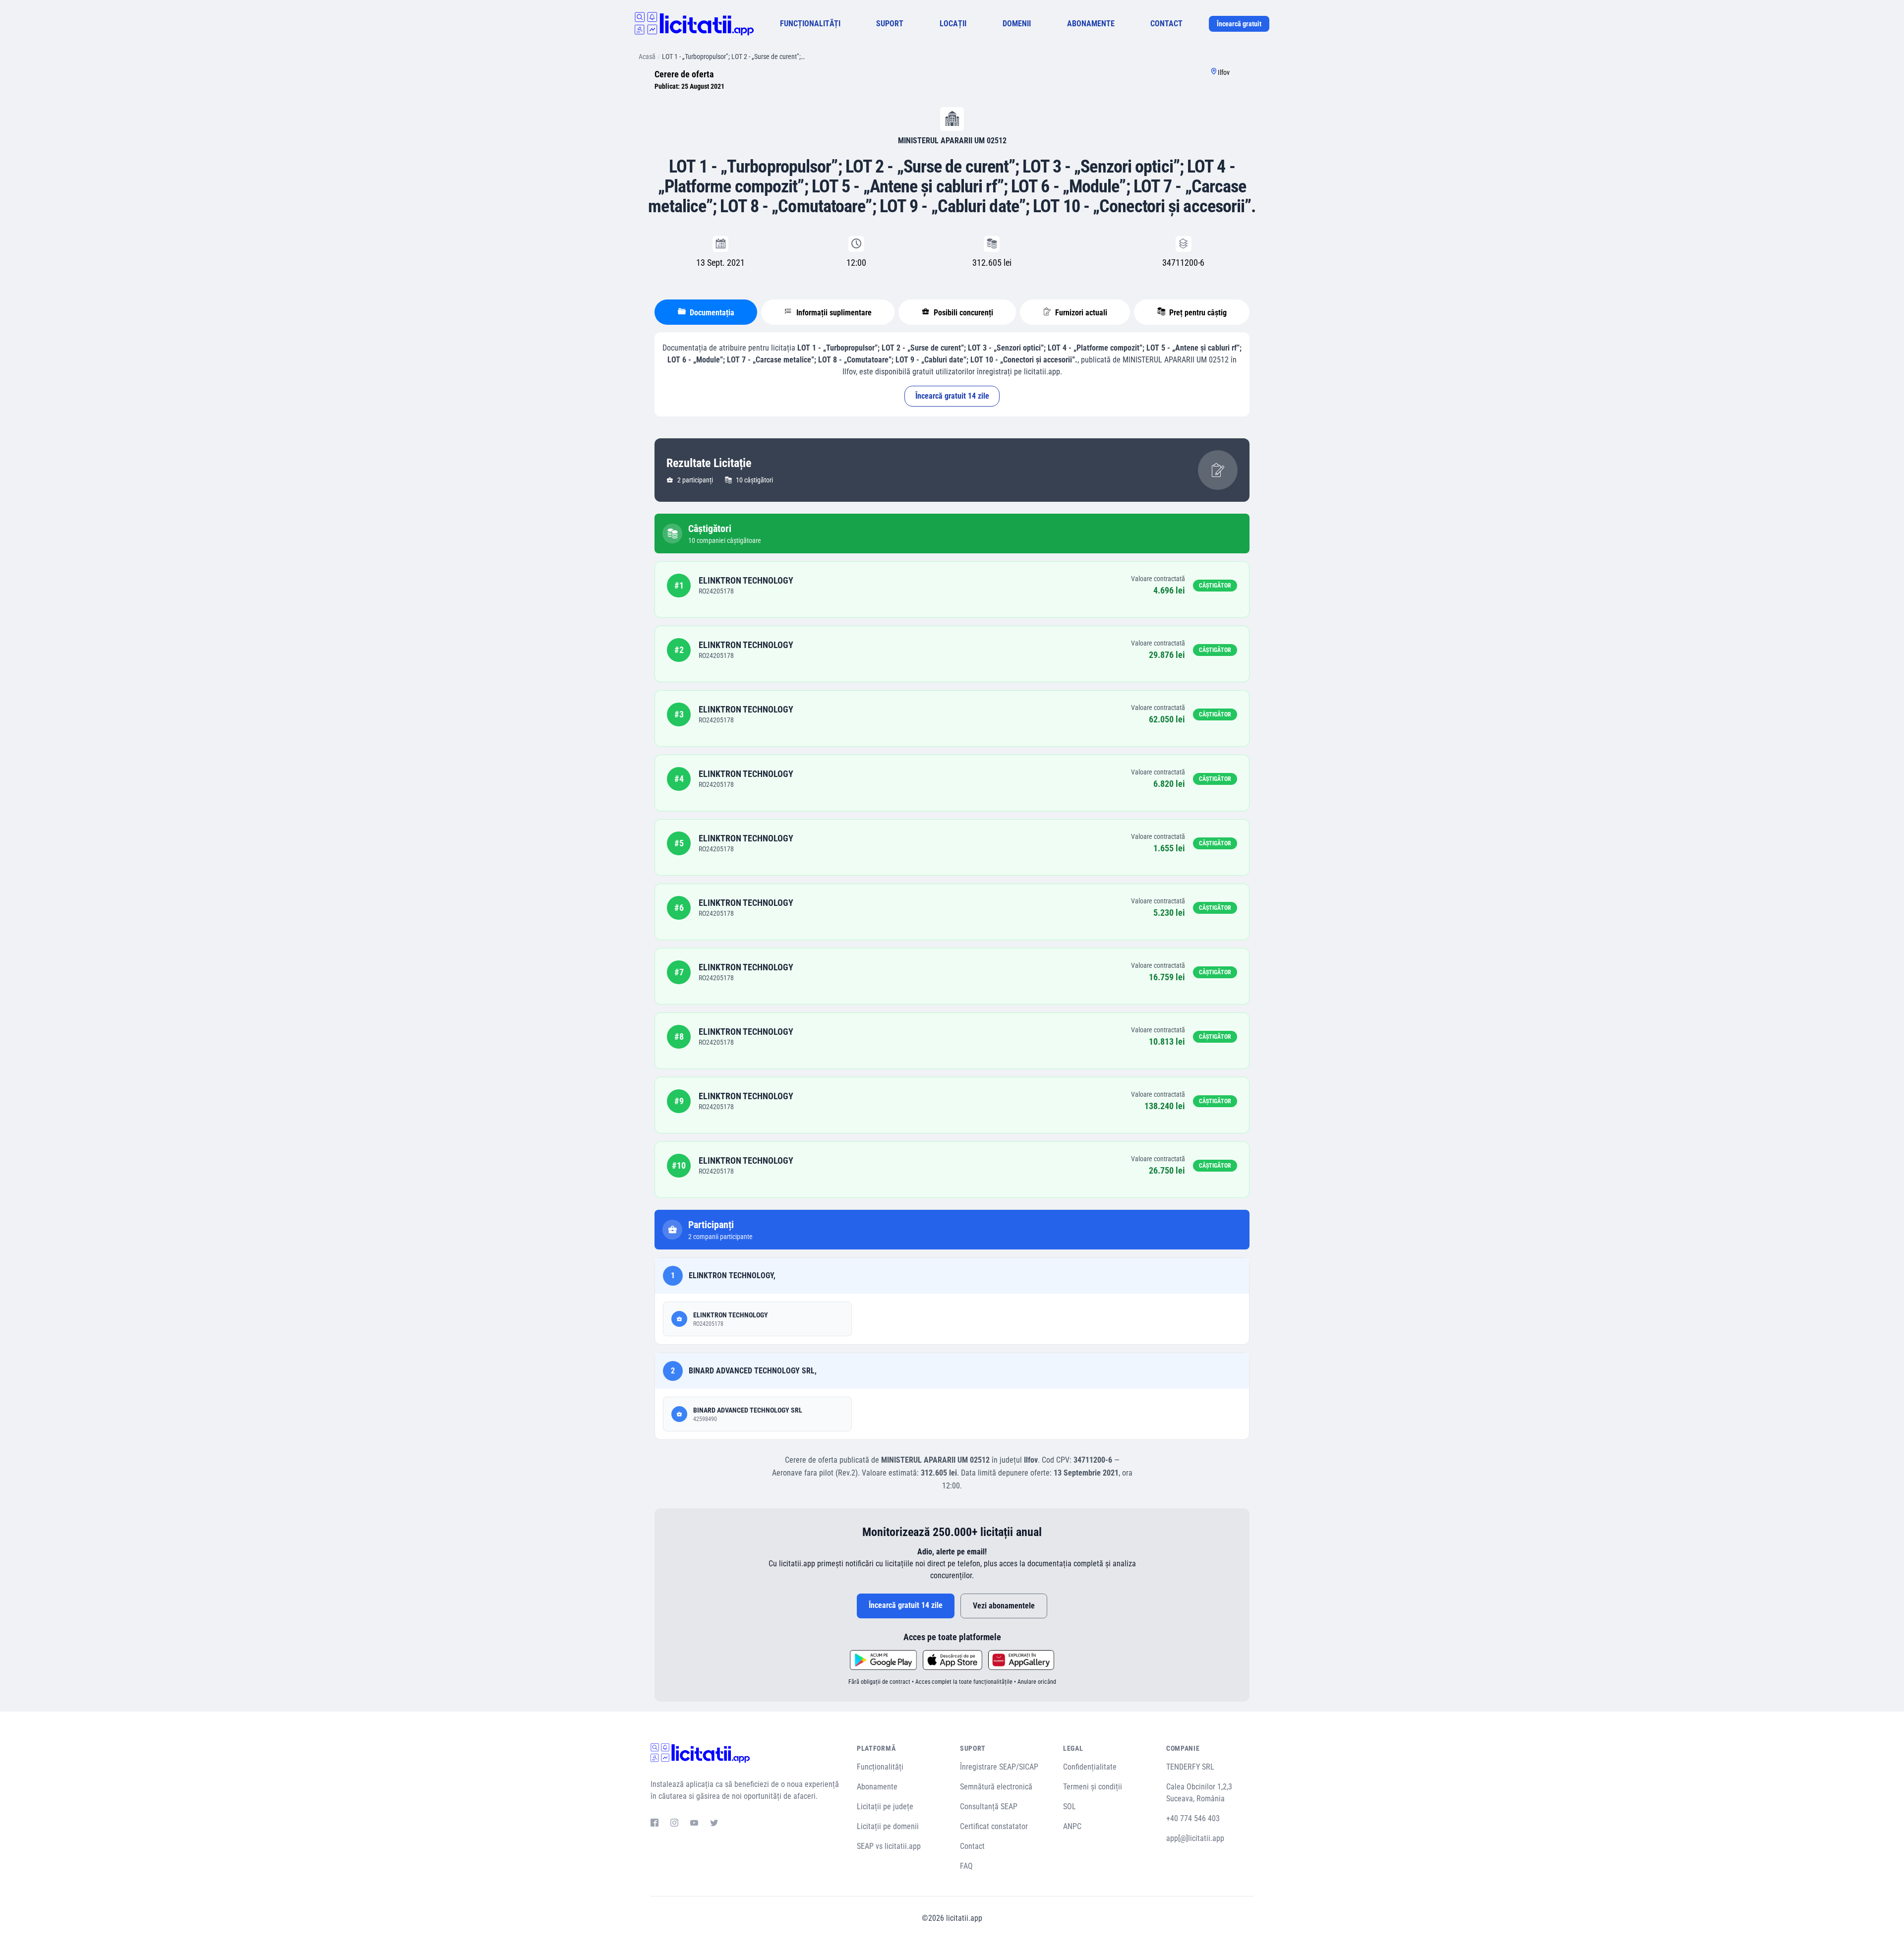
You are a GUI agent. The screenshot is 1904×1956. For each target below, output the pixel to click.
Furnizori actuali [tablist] (1080, 313)
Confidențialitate (1090, 1767)
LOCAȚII (953, 24)
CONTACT (1166, 24)
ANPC (1072, 1826)
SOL (1070, 1807)
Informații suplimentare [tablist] (833, 313)
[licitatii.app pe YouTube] (694, 1824)
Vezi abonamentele (1004, 1606)
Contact (972, 1846)
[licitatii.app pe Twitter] (714, 1824)
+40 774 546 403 (1193, 1818)
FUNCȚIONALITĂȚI (810, 24)
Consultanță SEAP (989, 1807)
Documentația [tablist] (711, 313)
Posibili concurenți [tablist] (962, 313)
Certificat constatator (994, 1826)
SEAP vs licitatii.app (889, 1846)
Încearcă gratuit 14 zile (952, 396)
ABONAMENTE (1091, 24)
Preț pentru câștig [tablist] (1197, 313)
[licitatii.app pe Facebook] (654, 1824)
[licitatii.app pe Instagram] (674, 1824)
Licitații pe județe (885, 1807)
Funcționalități (880, 1767)
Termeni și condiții (1093, 1787)
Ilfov (1224, 72)
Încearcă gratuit (1239, 24)
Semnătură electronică (996, 1787)
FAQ (966, 1866)
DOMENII (1017, 24)
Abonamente (877, 1787)
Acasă (647, 57)
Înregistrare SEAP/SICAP (999, 1767)
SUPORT (890, 24)
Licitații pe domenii (888, 1826)
